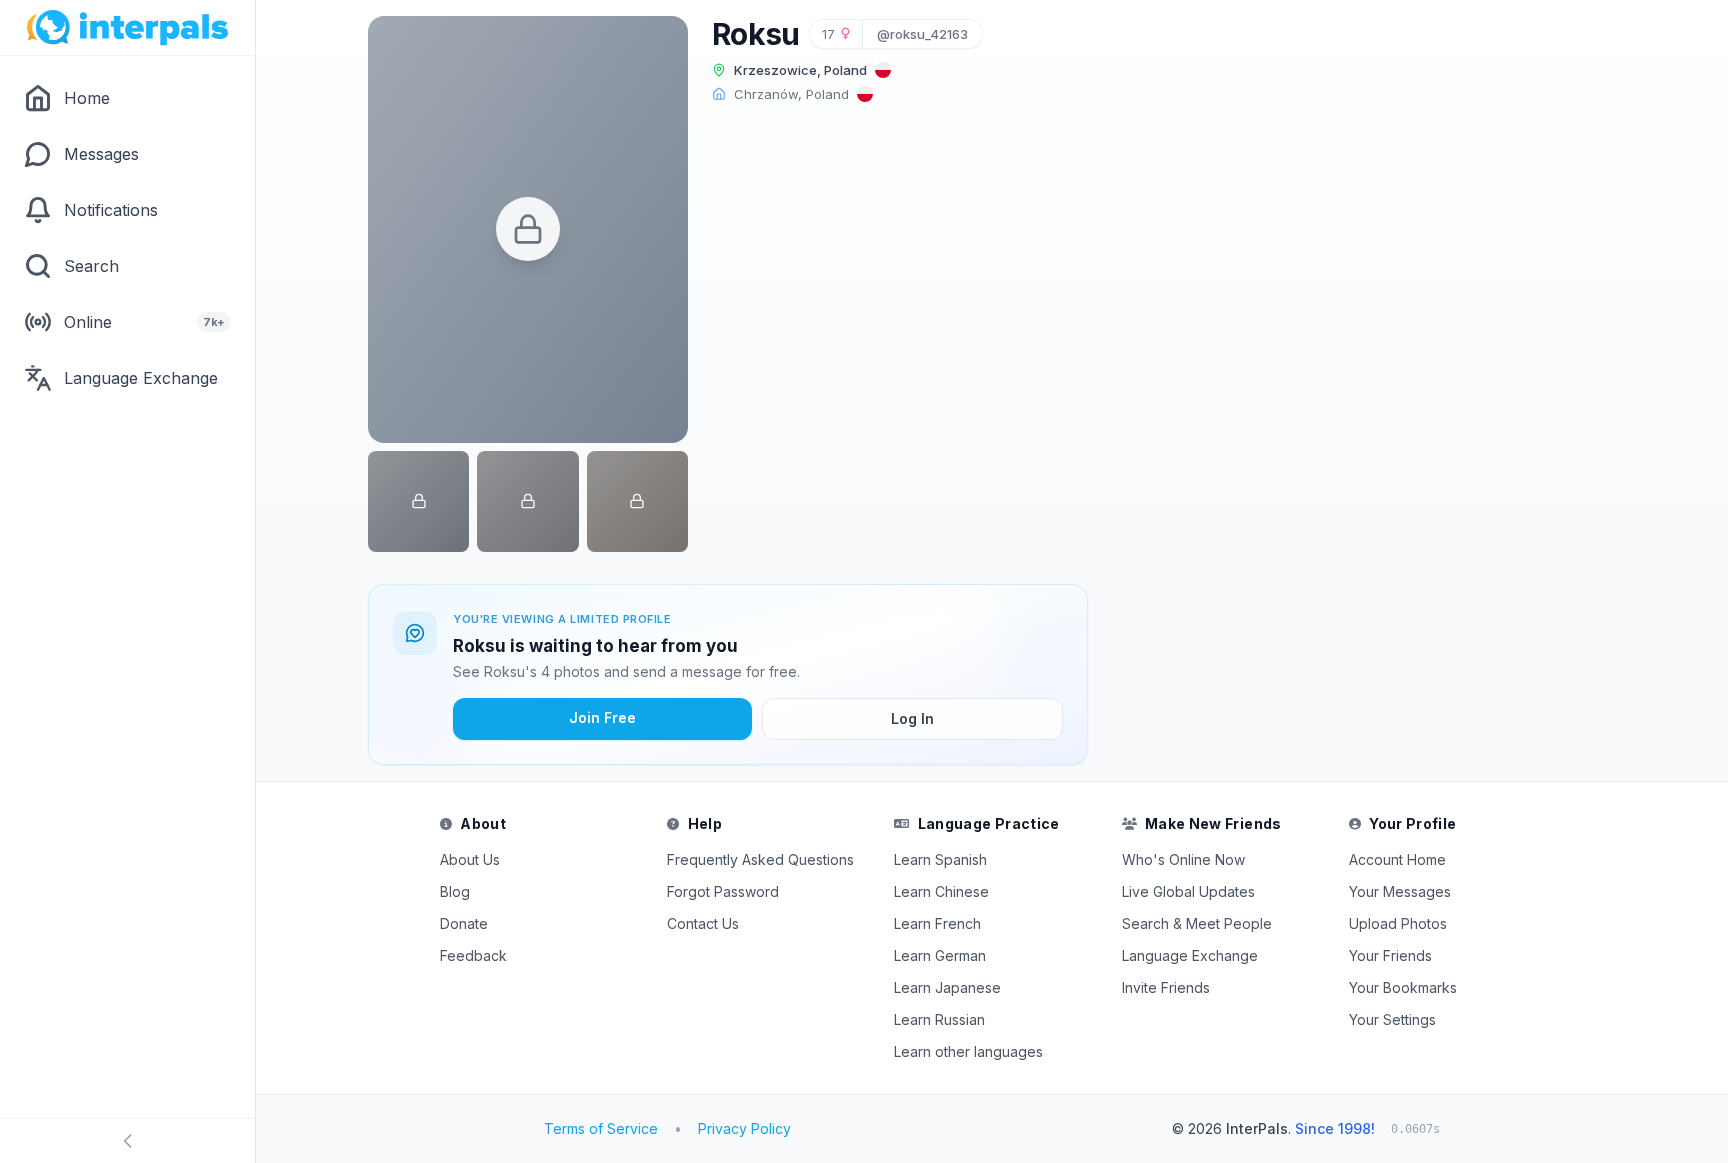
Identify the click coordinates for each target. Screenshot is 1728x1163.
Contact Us (703, 923)
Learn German (940, 955)
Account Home (1397, 859)
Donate (464, 923)
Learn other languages (968, 1051)
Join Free (602, 717)
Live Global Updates (1188, 891)
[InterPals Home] (127, 28)
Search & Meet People (1197, 923)
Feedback (473, 955)
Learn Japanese (947, 987)
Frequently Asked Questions (760, 859)
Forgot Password (723, 891)
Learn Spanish (940, 859)
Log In (912, 718)
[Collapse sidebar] (127, 1141)
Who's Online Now (1183, 859)
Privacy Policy (744, 1128)
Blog (455, 891)
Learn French (937, 923)
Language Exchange (1190, 955)
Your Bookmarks (1403, 987)
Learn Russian (939, 1019)
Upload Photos (1398, 923)
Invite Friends (1166, 987)
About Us (470, 859)
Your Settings (1392, 1019)
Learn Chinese (941, 891)
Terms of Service (601, 1128)
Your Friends (1390, 955)
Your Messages (1400, 891)
